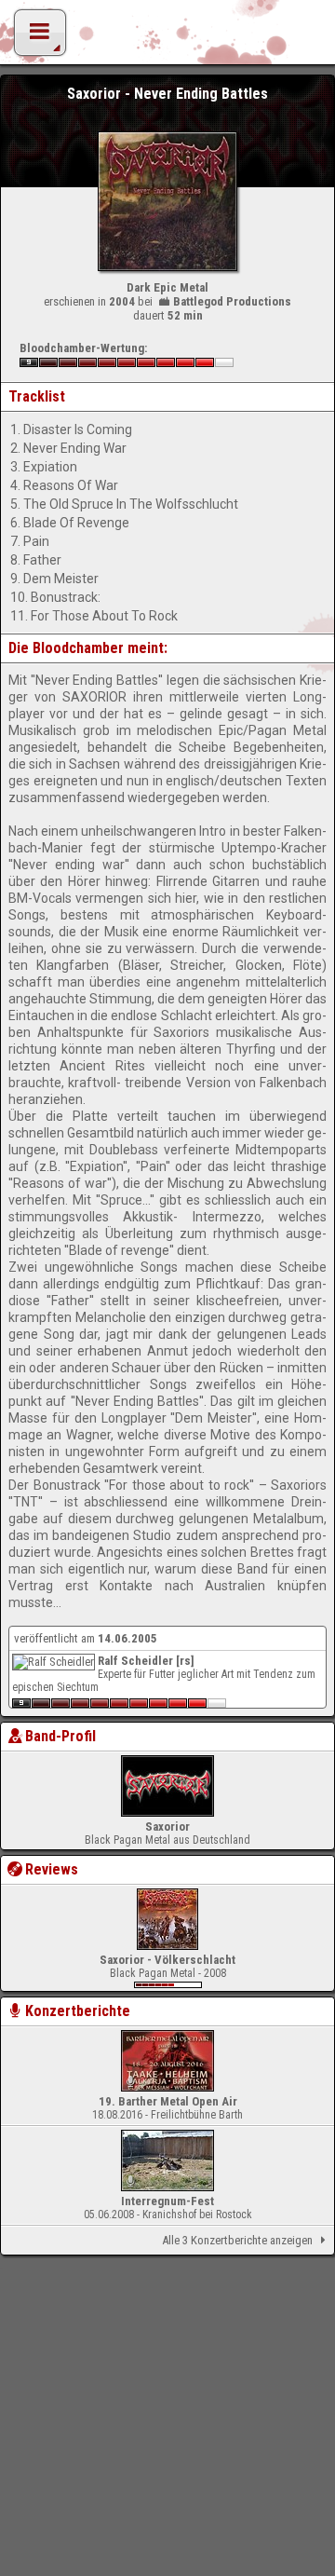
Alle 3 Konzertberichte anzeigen (237, 2240)
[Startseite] (167, 37)
